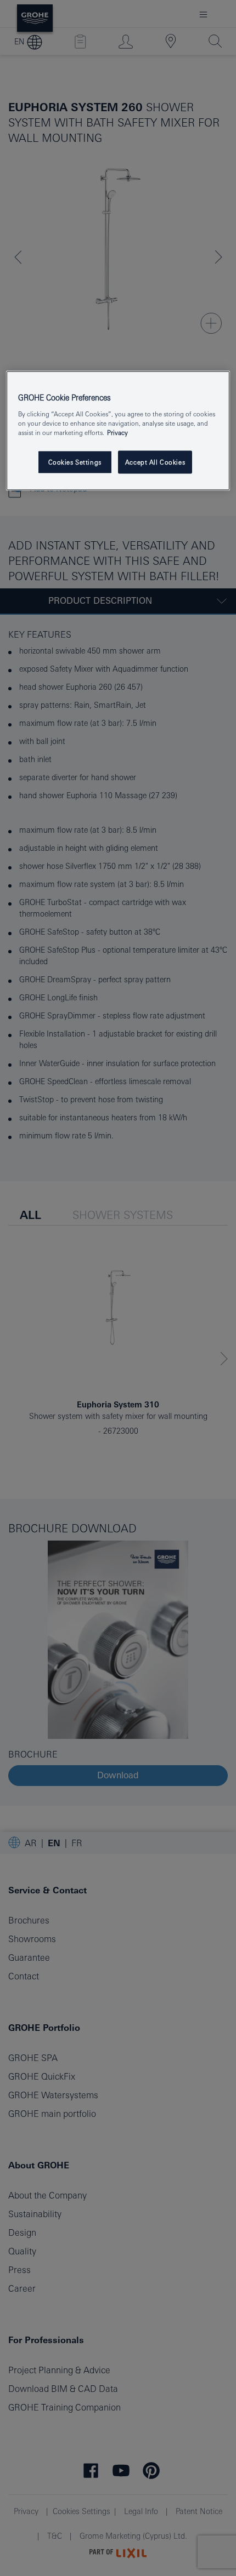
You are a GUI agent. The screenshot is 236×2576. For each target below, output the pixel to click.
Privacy (117, 433)
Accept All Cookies (155, 462)
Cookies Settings (75, 462)
